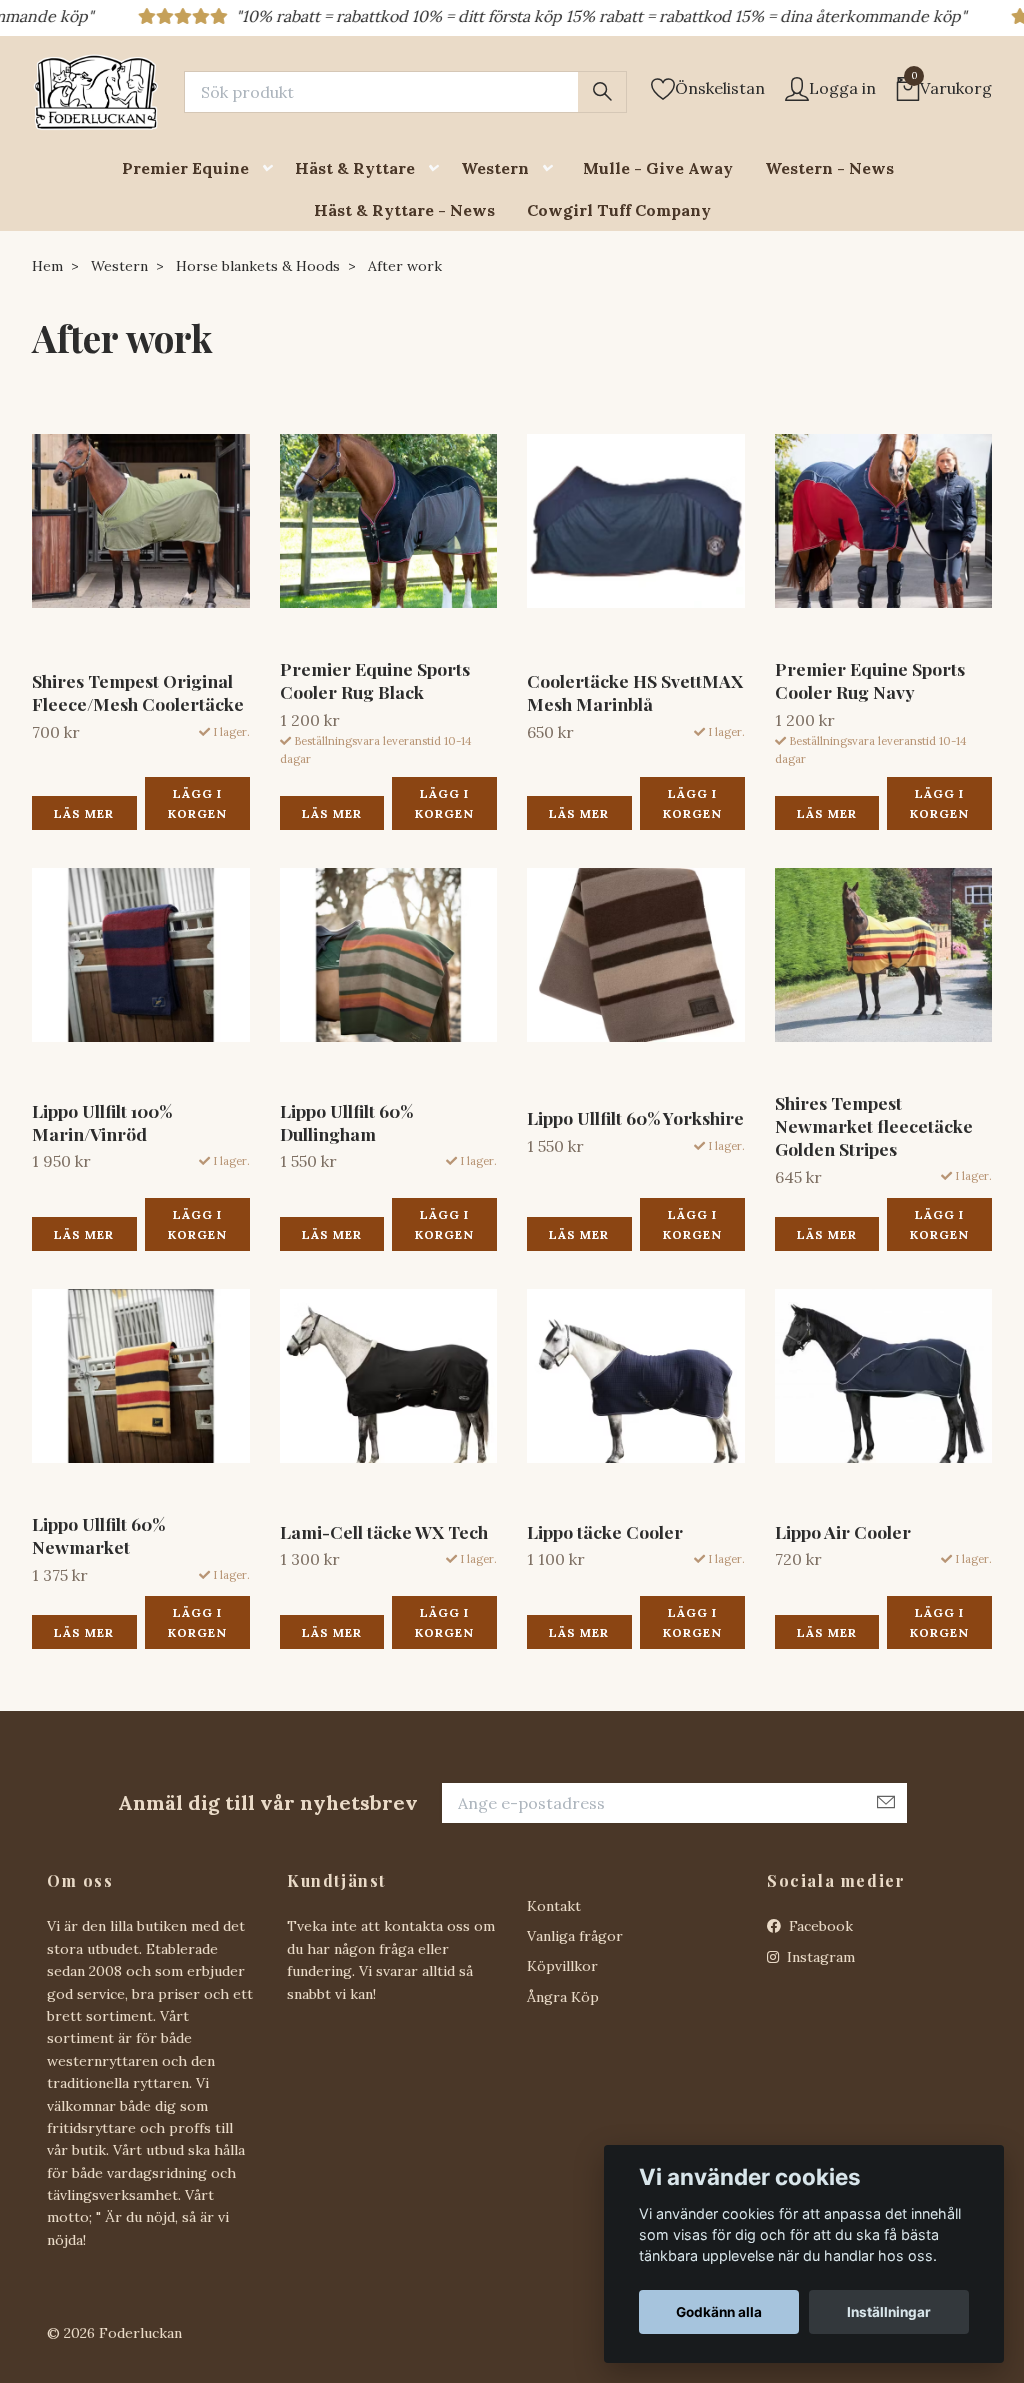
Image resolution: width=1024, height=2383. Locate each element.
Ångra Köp (563, 1997)
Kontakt (554, 1906)
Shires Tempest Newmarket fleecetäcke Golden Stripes (874, 1125)
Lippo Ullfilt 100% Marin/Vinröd (102, 1122)
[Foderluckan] (96, 92)
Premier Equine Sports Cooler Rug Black (375, 680)
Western (495, 168)
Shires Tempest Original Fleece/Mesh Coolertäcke (138, 692)
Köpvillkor (562, 1966)
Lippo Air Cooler (843, 1531)
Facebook (819, 1926)
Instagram (819, 1957)
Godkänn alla (719, 2312)
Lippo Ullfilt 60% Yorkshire (635, 1117)
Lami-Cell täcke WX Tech (384, 1531)
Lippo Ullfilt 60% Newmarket (98, 1535)
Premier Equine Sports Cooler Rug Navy (870, 680)
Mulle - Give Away (658, 168)
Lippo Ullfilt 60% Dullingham (346, 1122)
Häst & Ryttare (355, 168)
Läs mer (84, 813)
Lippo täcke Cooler (605, 1531)
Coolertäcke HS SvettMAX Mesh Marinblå (635, 692)
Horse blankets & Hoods (258, 266)
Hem (47, 266)
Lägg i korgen (197, 803)
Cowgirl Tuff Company (619, 210)
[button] (272, 168)
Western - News (829, 168)
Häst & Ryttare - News (404, 210)
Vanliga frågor (575, 1936)
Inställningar (889, 2312)
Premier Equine (185, 168)
